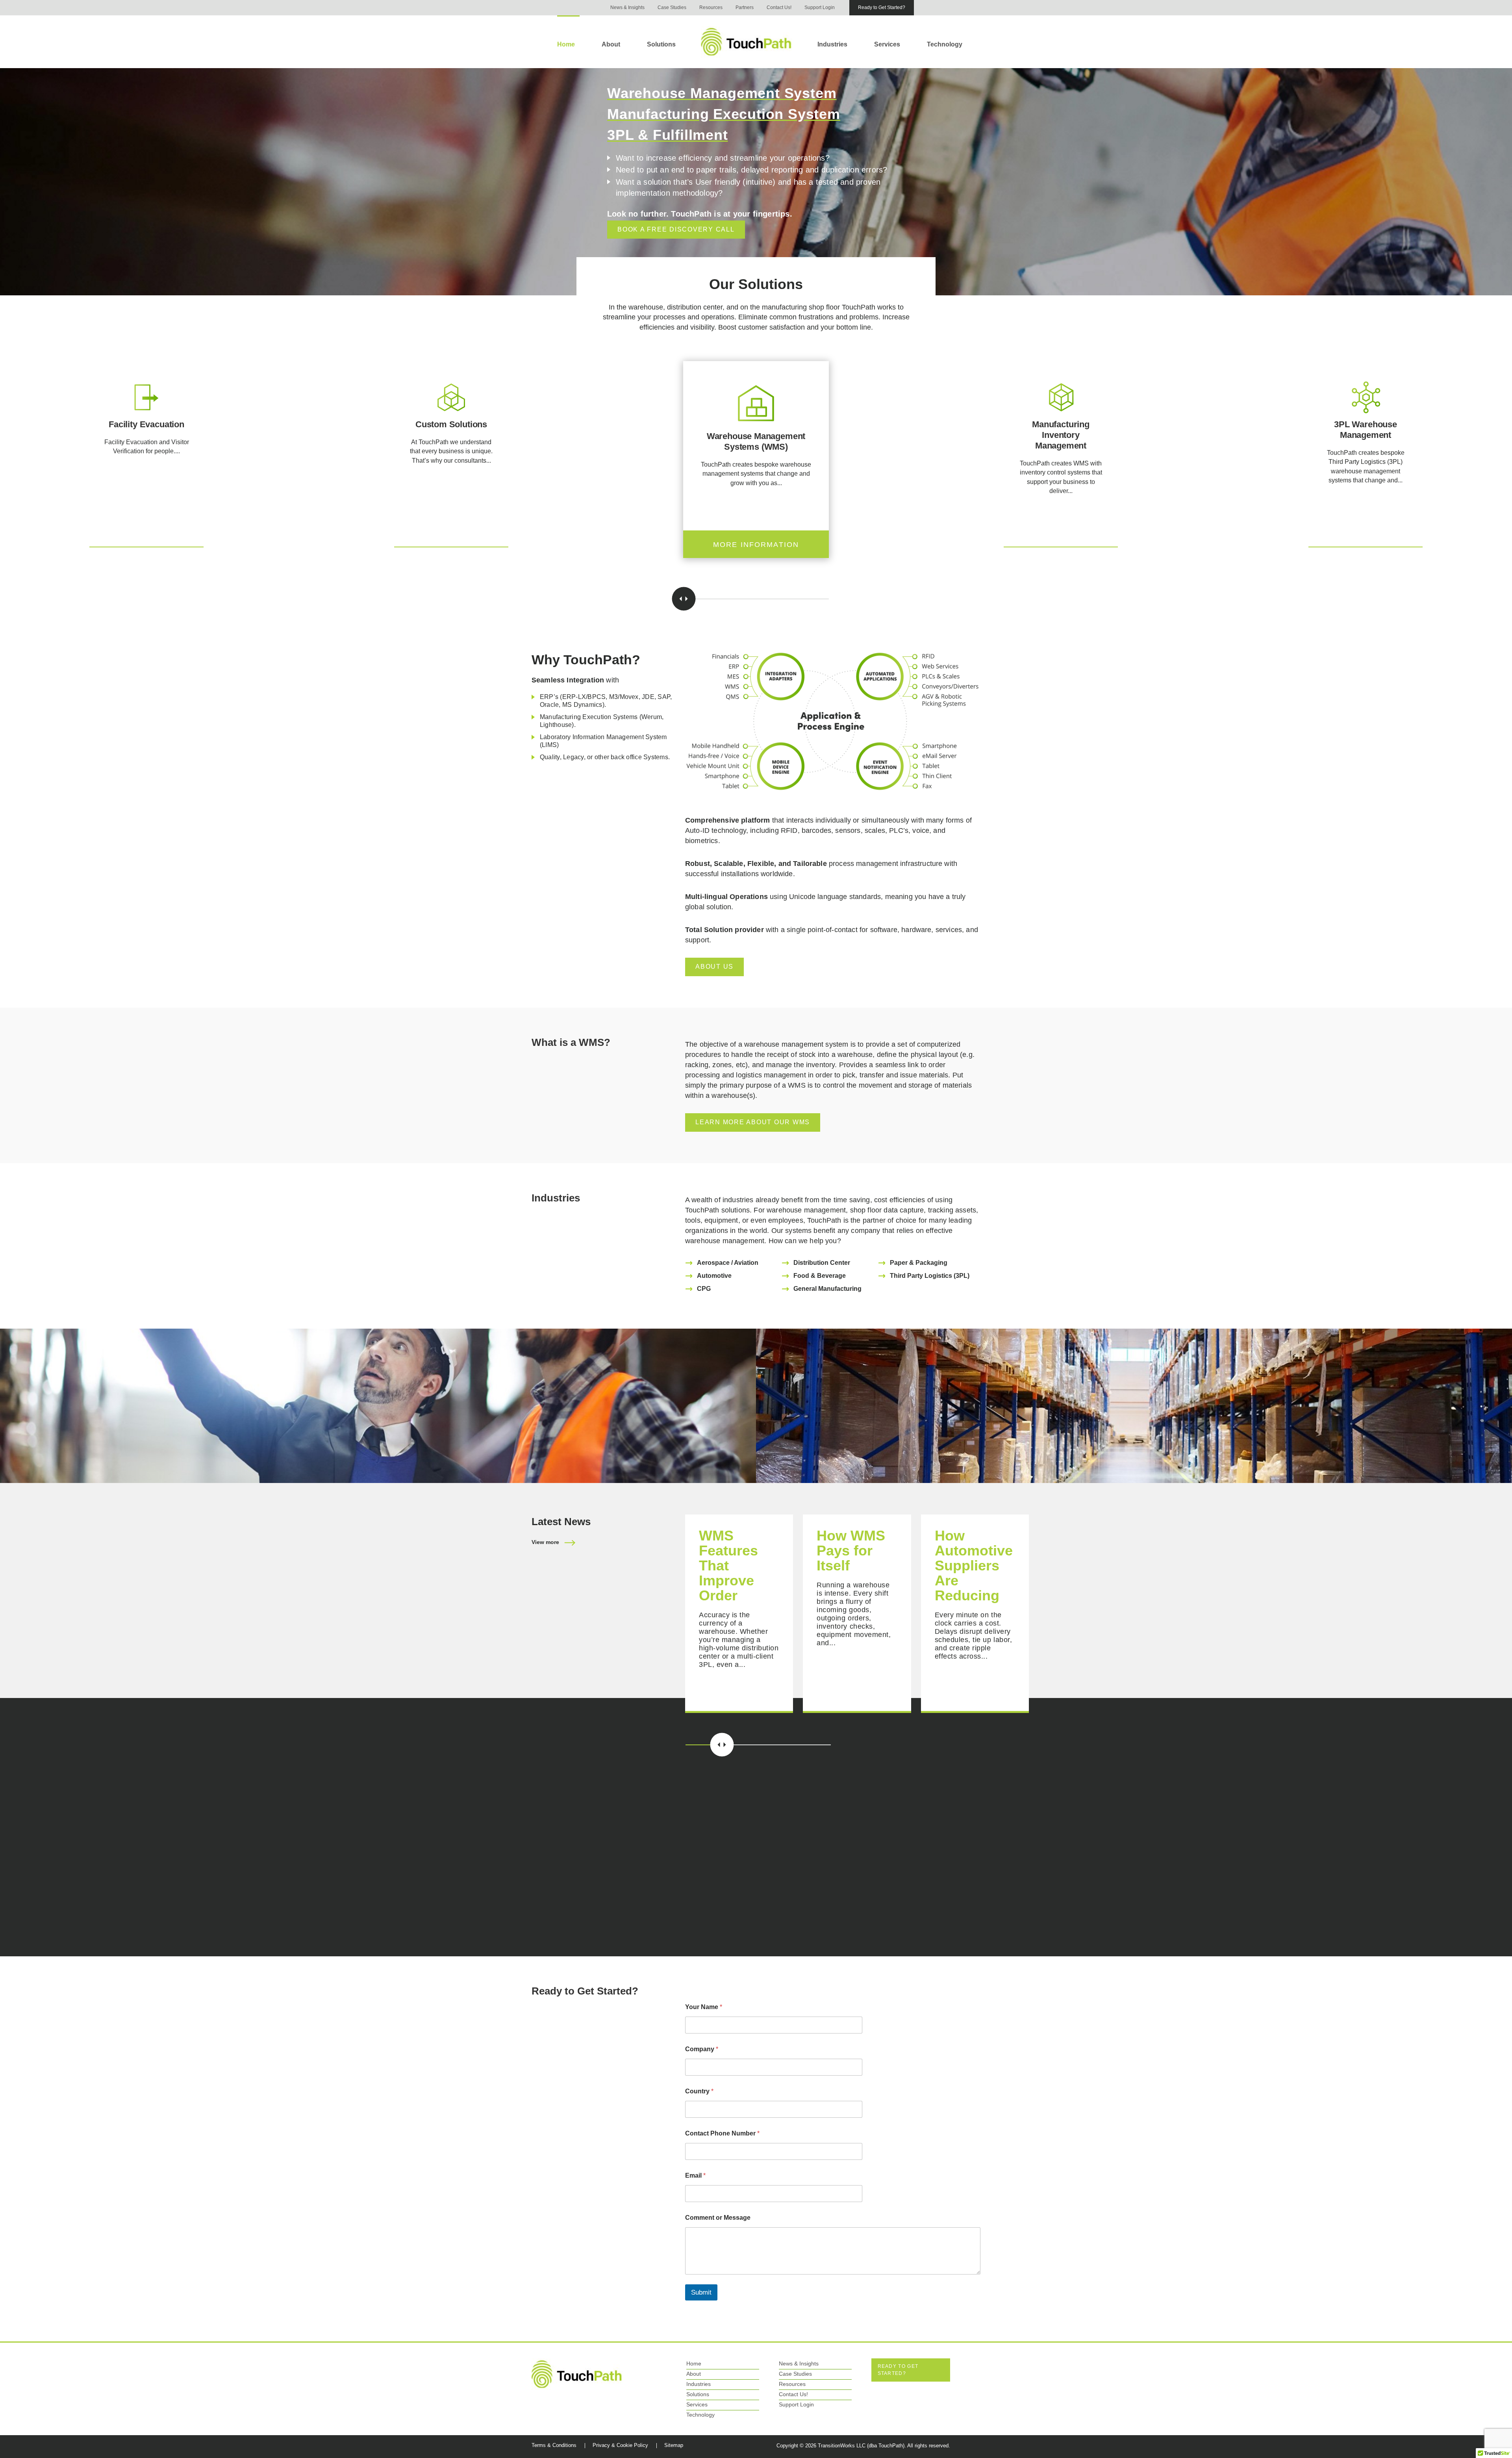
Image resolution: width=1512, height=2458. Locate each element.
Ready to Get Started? (882, 7)
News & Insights (627, 7)
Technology (945, 44)
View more (545, 1542)
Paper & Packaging (919, 1263)
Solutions (661, 44)
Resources (711, 7)
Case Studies (672, 7)
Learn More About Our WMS (753, 1122)
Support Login (820, 7)
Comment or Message (718, 2218)
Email (695, 2175)
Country (699, 2091)
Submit (701, 2292)
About (611, 44)
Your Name (704, 2007)
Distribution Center (822, 1263)
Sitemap (674, 2445)
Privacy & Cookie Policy (620, 2445)
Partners (745, 7)
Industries (832, 44)
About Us (714, 967)
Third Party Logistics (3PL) (930, 1276)
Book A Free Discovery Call (676, 229)
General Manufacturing (827, 1289)
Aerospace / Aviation (728, 1263)
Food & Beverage (820, 1276)
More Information (147, 545)
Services (887, 44)
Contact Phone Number (722, 2133)
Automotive (714, 1276)
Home (566, 44)
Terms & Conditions (554, 2445)
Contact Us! (779, 7)
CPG (704, 1289)
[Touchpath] (577, 2374)
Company (702, 2049)
